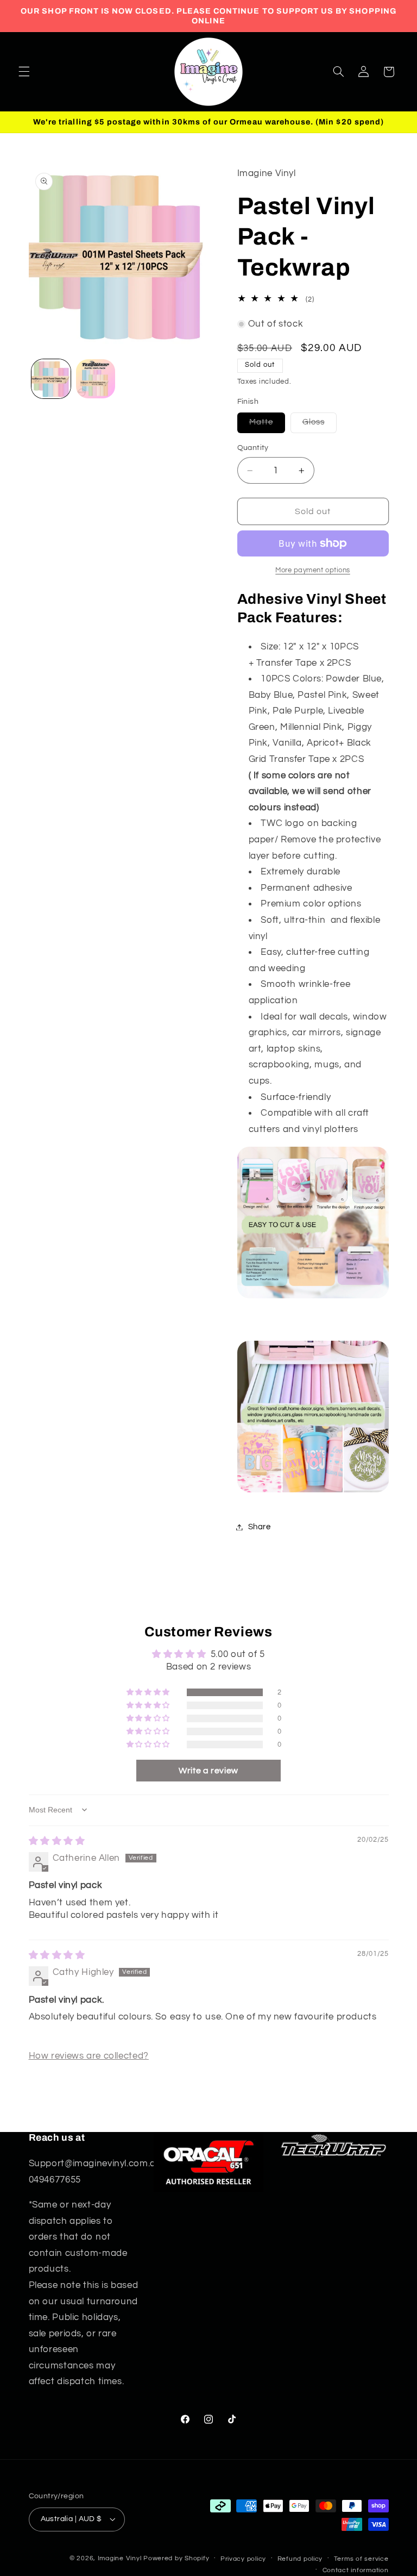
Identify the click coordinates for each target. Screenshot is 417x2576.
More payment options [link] (313, 570)
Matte (267, 425)
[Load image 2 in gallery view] (96, 379)
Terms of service (361, 2559)
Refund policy (300, 2559)
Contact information (356, 2570)
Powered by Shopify (176, 2558)
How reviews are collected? (89, 2056)
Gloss (320, 425)
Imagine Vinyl (121, 2558)
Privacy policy (243, 2559)
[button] (24, 72)
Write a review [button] (208, 1771)
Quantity (253, 448)
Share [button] (260, 1527)
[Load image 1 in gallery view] (51, 379)
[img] (57, 1841)
